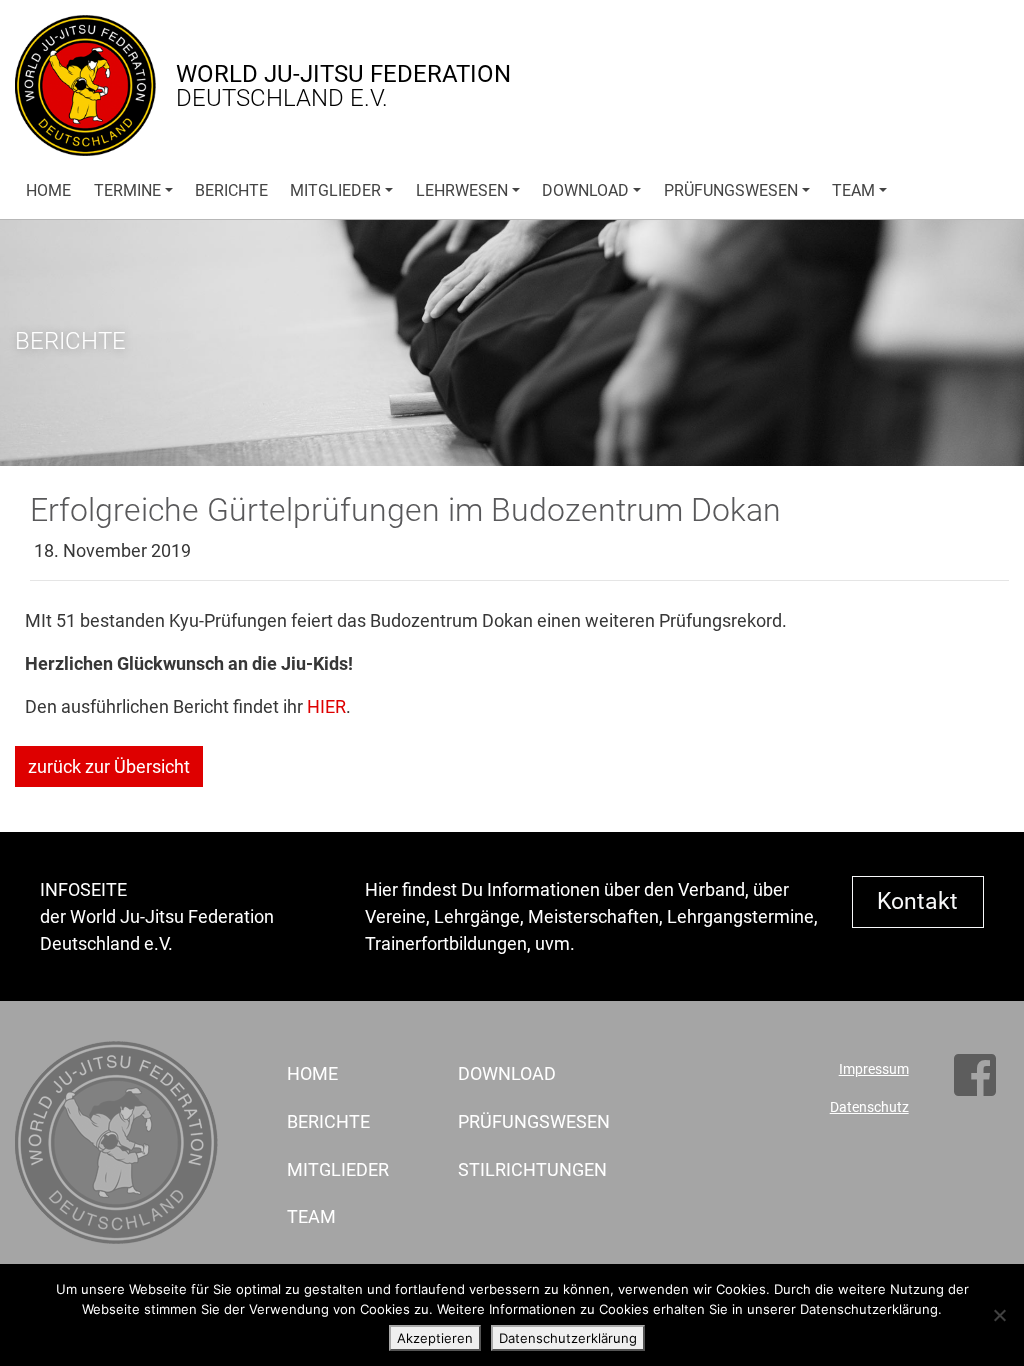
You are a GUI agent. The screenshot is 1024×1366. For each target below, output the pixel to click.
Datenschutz (869, 1107)
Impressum (873, 1069)
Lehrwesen (462, 190)
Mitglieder (335, 190)
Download (585, 190)
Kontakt (917, 901)
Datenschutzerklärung (568, 1338)
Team (853, 190)
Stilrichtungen (520, 1169)
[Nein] (999, 1315)
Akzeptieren (435, 1338)
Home (48, 190)
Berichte (231, 190)
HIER (326, 706)
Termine (127, 190)
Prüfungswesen (731, 190)
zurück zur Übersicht (109, 766)
